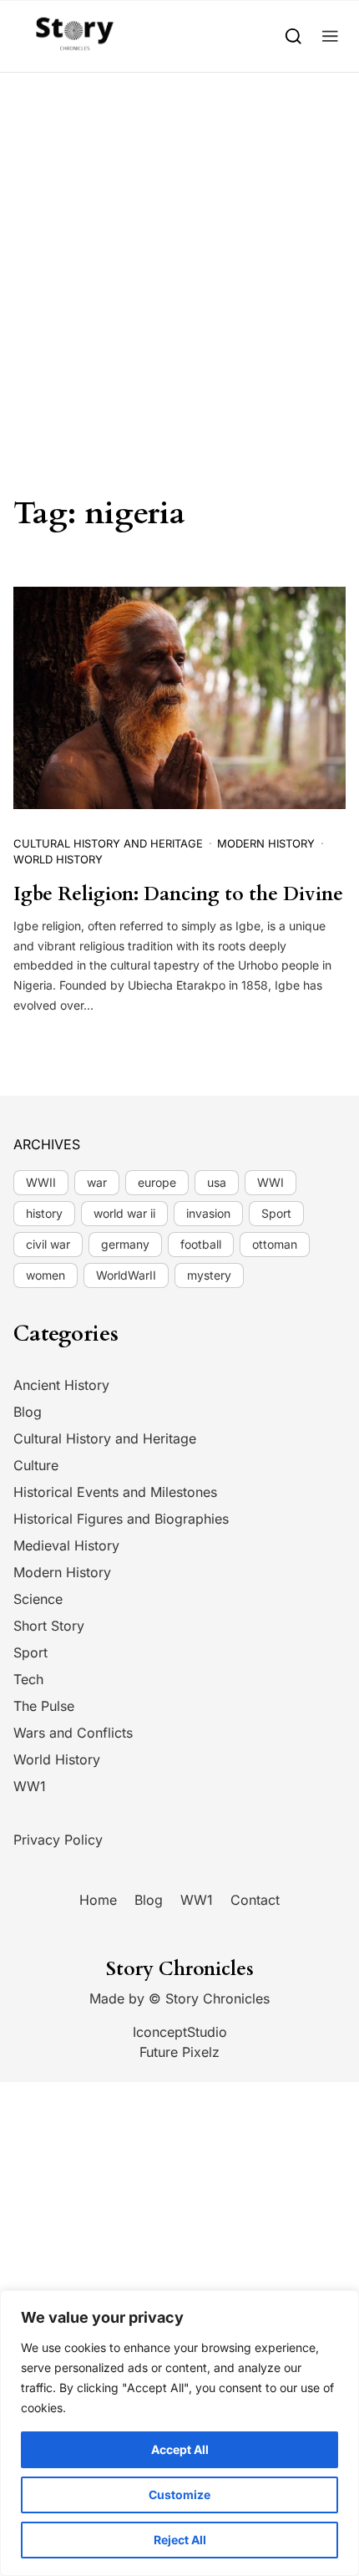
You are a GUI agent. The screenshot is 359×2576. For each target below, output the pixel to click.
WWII (41, 1182)
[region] (179, 2433)
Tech (28, 1679)
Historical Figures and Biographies (121, 1519)
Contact (255, 1900)
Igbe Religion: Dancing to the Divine (178, 894)
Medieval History (66, 1545)
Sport (276, 1213)
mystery (209, 1275)
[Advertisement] (179, 261)
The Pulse (44, 1706)
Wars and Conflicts (73, 1733)
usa (217, 1182)
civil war (48, 1244)
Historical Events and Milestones (115, 1492)
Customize (179, 2495)
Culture (36, 1465)
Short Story (49, 1626)
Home (98, 1900)
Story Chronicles (217, 1998)
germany (125, 1244)
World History (58, 859)
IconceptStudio (180, 2032)
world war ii (124, 1213)
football (201, 1244)
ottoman (275, 1244)
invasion (208, 1213)
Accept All (180, 2449)
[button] (330, 36)
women (46, 1275)
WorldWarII (126, 1275)
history (44, 1213)
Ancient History (61, 1385)
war (97, 1182)
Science (38, 1599)
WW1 (30, 1786)
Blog (28, 1412)
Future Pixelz (179, 2052)
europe (157, 1182)
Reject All (180, 2540)
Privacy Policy (58, 1840)
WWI (271, 1182)
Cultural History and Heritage (108, 843)
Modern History (266, 843)
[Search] (293, 36)
